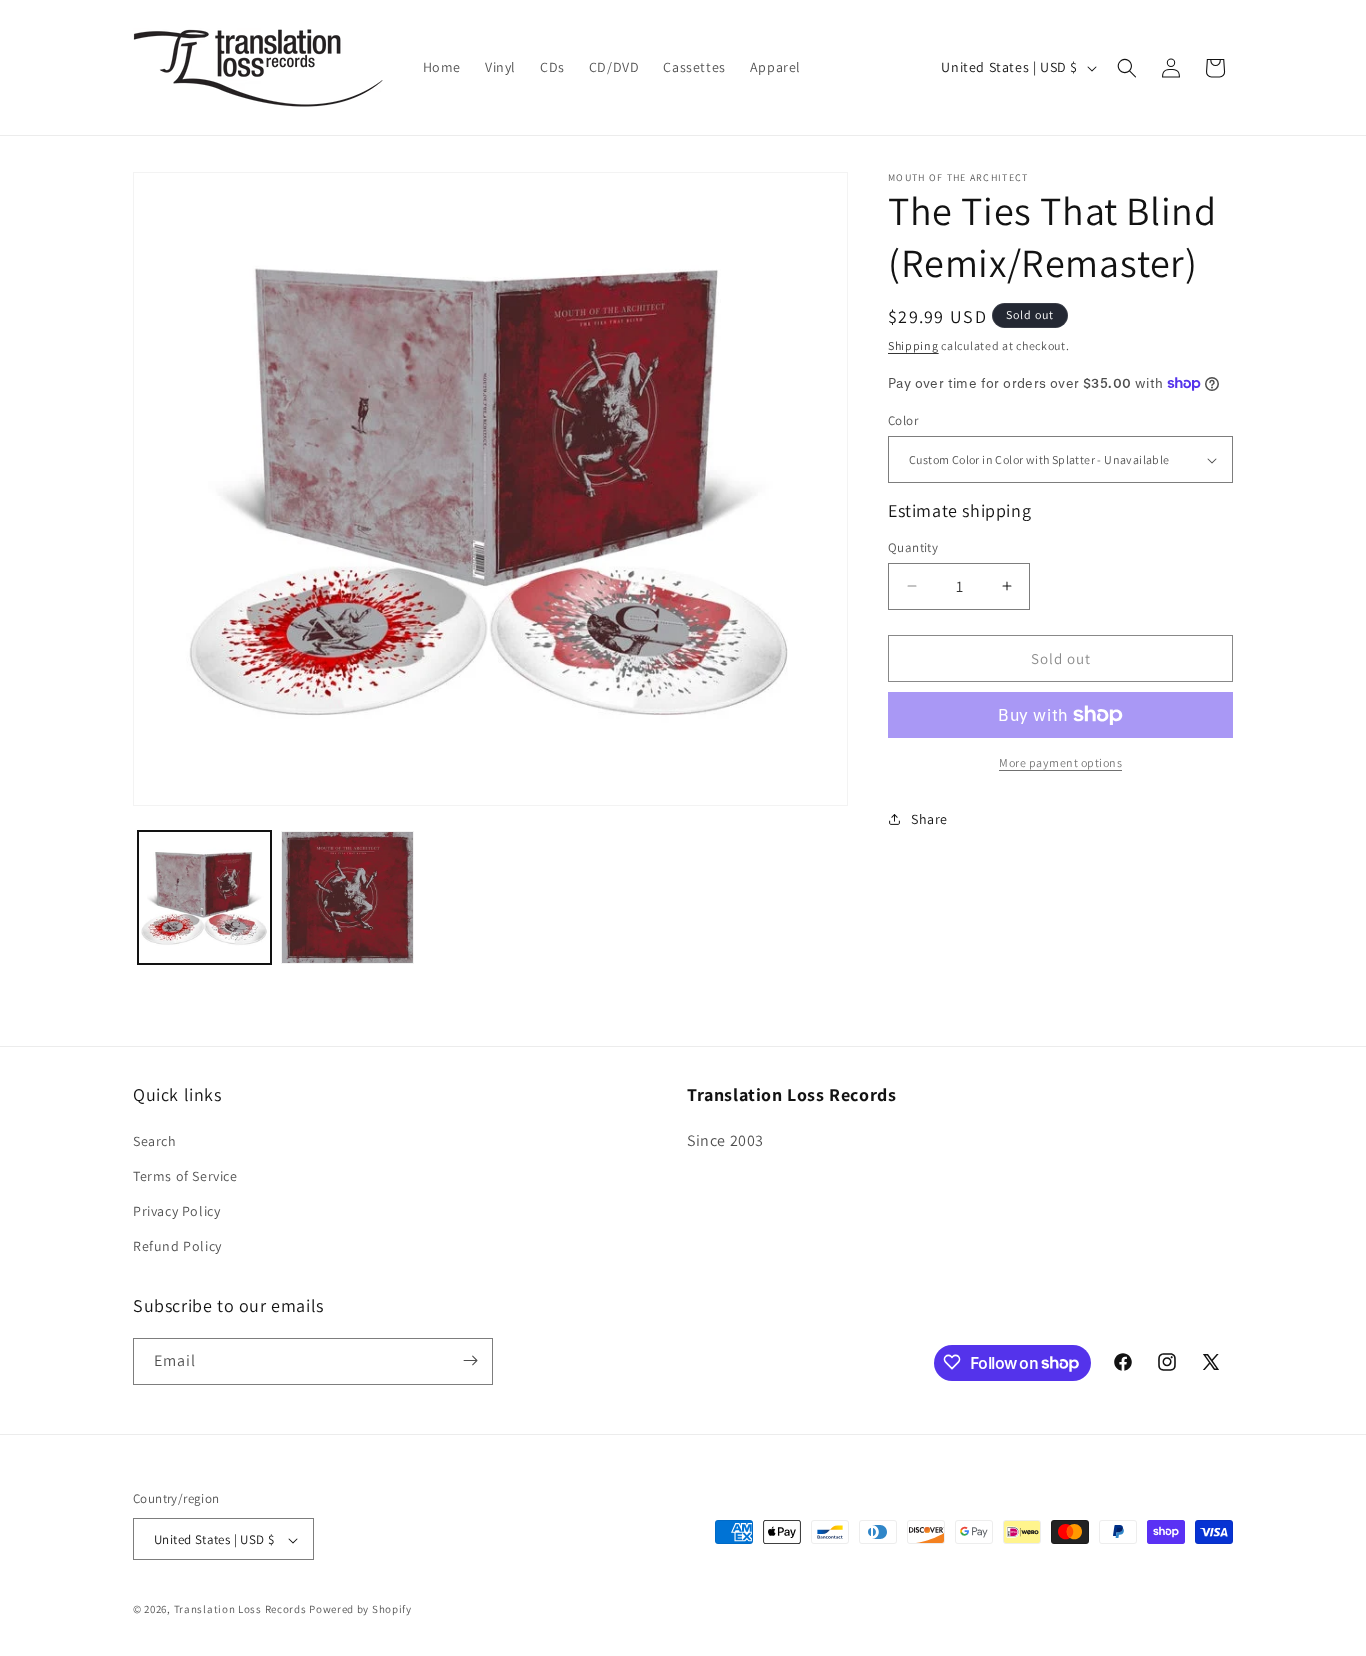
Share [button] (929, 818)
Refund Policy (177, 1246)
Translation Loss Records (240, 1610)
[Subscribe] (470, 1360)
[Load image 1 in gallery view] (204, 897)
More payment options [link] (1060, 762)
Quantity (913, 546)
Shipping (913, 345)
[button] (1127, 68)
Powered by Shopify (360, 1610)
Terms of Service (185, 1175)
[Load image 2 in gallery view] (347, 897)
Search (155, 1140)
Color (903, 420)
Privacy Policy (176, 1210)
